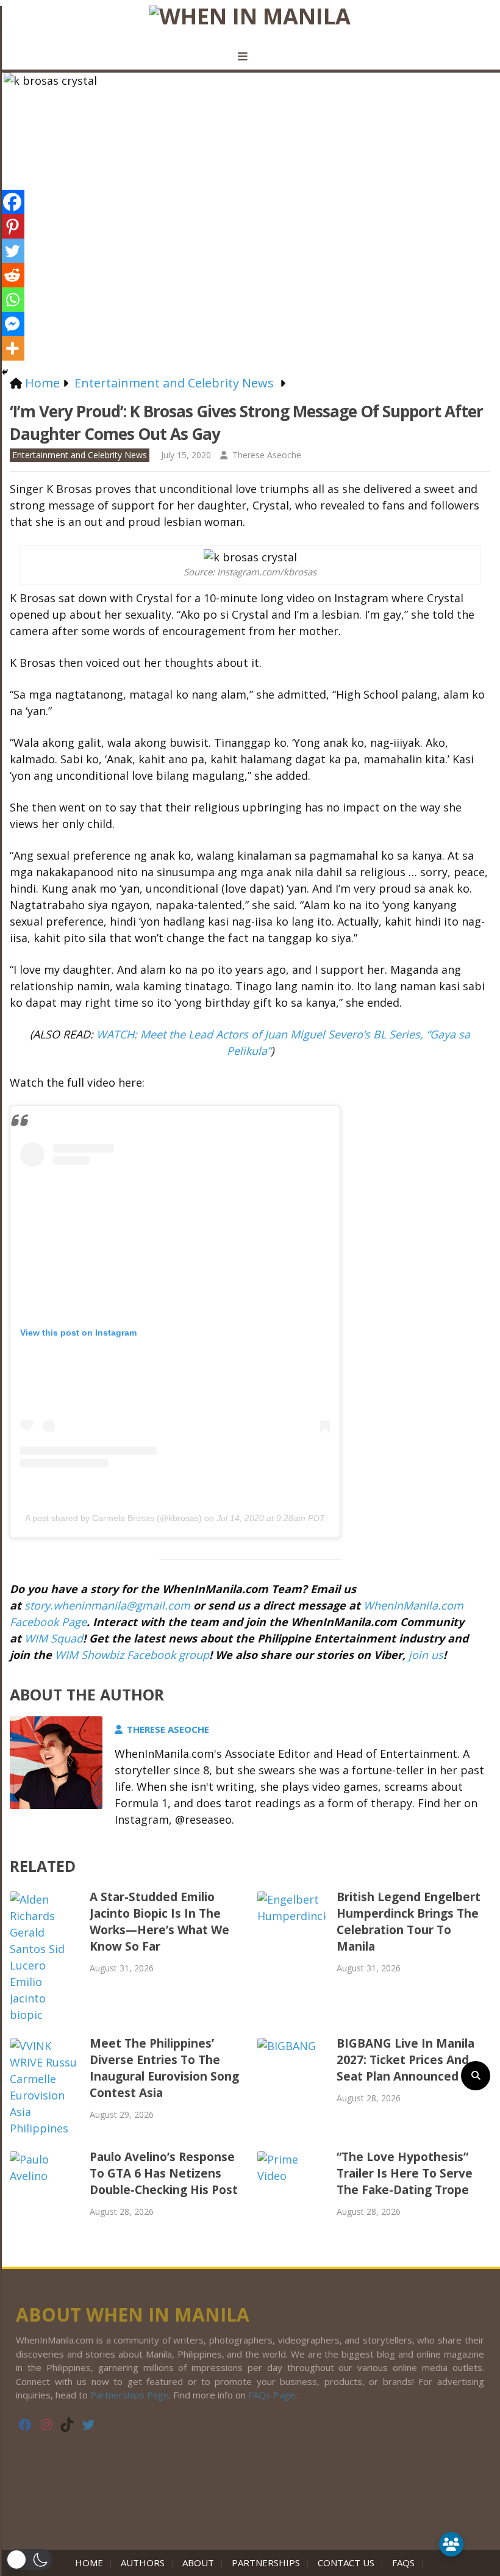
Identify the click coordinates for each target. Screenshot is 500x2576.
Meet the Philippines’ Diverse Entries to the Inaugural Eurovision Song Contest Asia (164, 2068)
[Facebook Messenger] (12, 324)
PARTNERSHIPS (266, 2563)
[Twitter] (12, 251)
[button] (29, 2560)
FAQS (403, 2563)
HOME (91, 2563)
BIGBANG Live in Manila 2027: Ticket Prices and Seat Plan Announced (405, 2060)
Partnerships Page (130, 2395)
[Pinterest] (12, 226)
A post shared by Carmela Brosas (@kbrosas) (113, 1518)
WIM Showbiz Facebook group (132, 1655)
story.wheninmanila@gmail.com (107, 1605)
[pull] (250, 57)
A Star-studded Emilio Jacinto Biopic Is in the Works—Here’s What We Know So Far (159, 1922)
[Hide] (5, 372)
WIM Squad (54, 1638)
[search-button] (476, 2076)
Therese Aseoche (267, 455)
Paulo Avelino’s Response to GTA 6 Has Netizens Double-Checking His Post (164, 2173)
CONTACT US (346, 2563)
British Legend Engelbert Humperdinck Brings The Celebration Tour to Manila (409, 1922)
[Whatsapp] (12, 300)
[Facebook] (12, 202)
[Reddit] (12, 275)
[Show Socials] (451, 2544)
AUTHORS (143, 2563)
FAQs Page (272, 2395)
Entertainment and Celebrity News (80, 455)
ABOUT (198, 2563)
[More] (12, 348)
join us (426, 1655)
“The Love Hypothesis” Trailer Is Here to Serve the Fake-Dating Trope (405, 2173)
